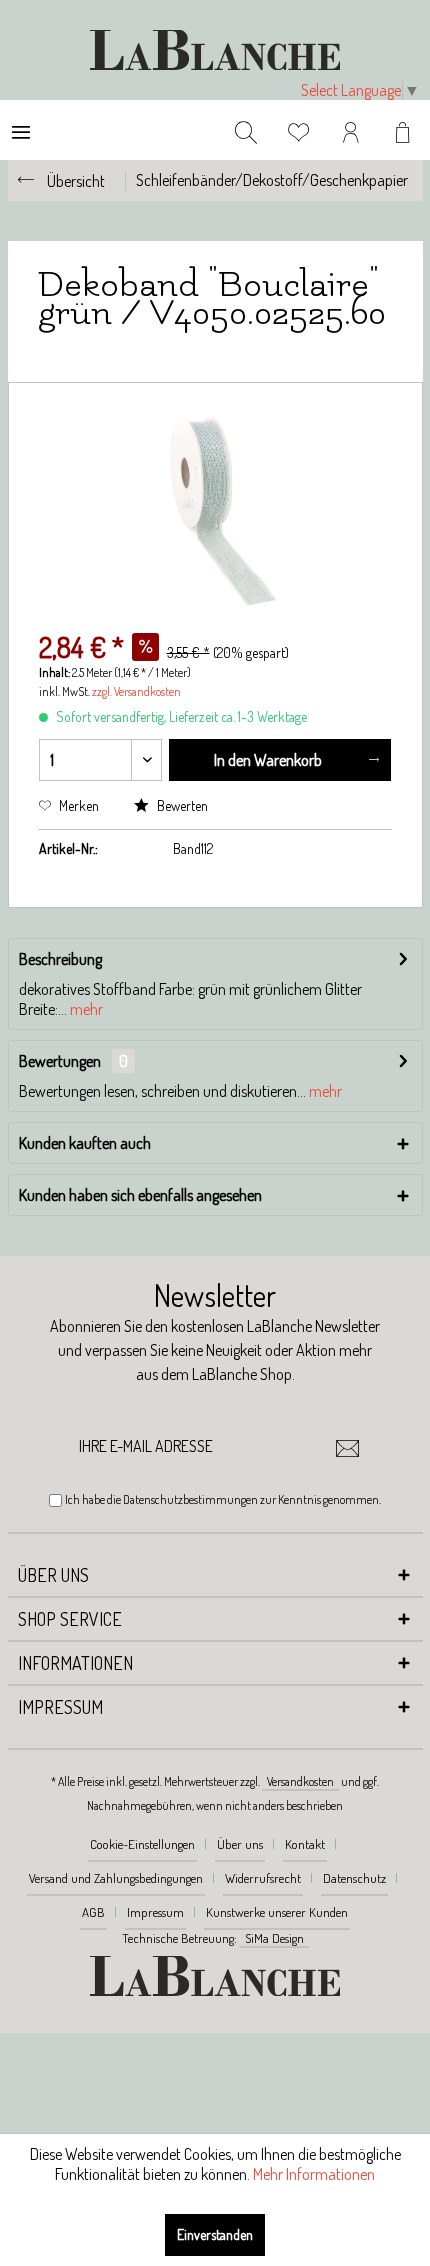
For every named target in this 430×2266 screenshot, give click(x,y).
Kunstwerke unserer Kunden (277, 1912)
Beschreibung (60, 959)
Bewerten (181, 805)
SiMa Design (274, 1938)
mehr (85, 1009)
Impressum (155, 1912)
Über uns (240, 1844)
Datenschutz (354, 1878)
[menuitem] (21, 130)
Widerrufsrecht (263, 1878)
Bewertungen (60, 1061)
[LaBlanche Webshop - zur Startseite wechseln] (215, 50)
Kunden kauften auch (85, 1143)
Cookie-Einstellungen (142, 1844)
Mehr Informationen (314, 2174)
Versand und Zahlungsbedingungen (116, 1878)
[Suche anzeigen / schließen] (246, 130)
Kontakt (305, 1844)
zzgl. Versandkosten (136, 691)
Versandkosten (300, 1781)
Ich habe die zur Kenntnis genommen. (223, 1499)
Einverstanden (215, 2234)
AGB (93, 1912)
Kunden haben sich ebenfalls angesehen (140, 1195)
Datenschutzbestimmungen (190, 1499)
